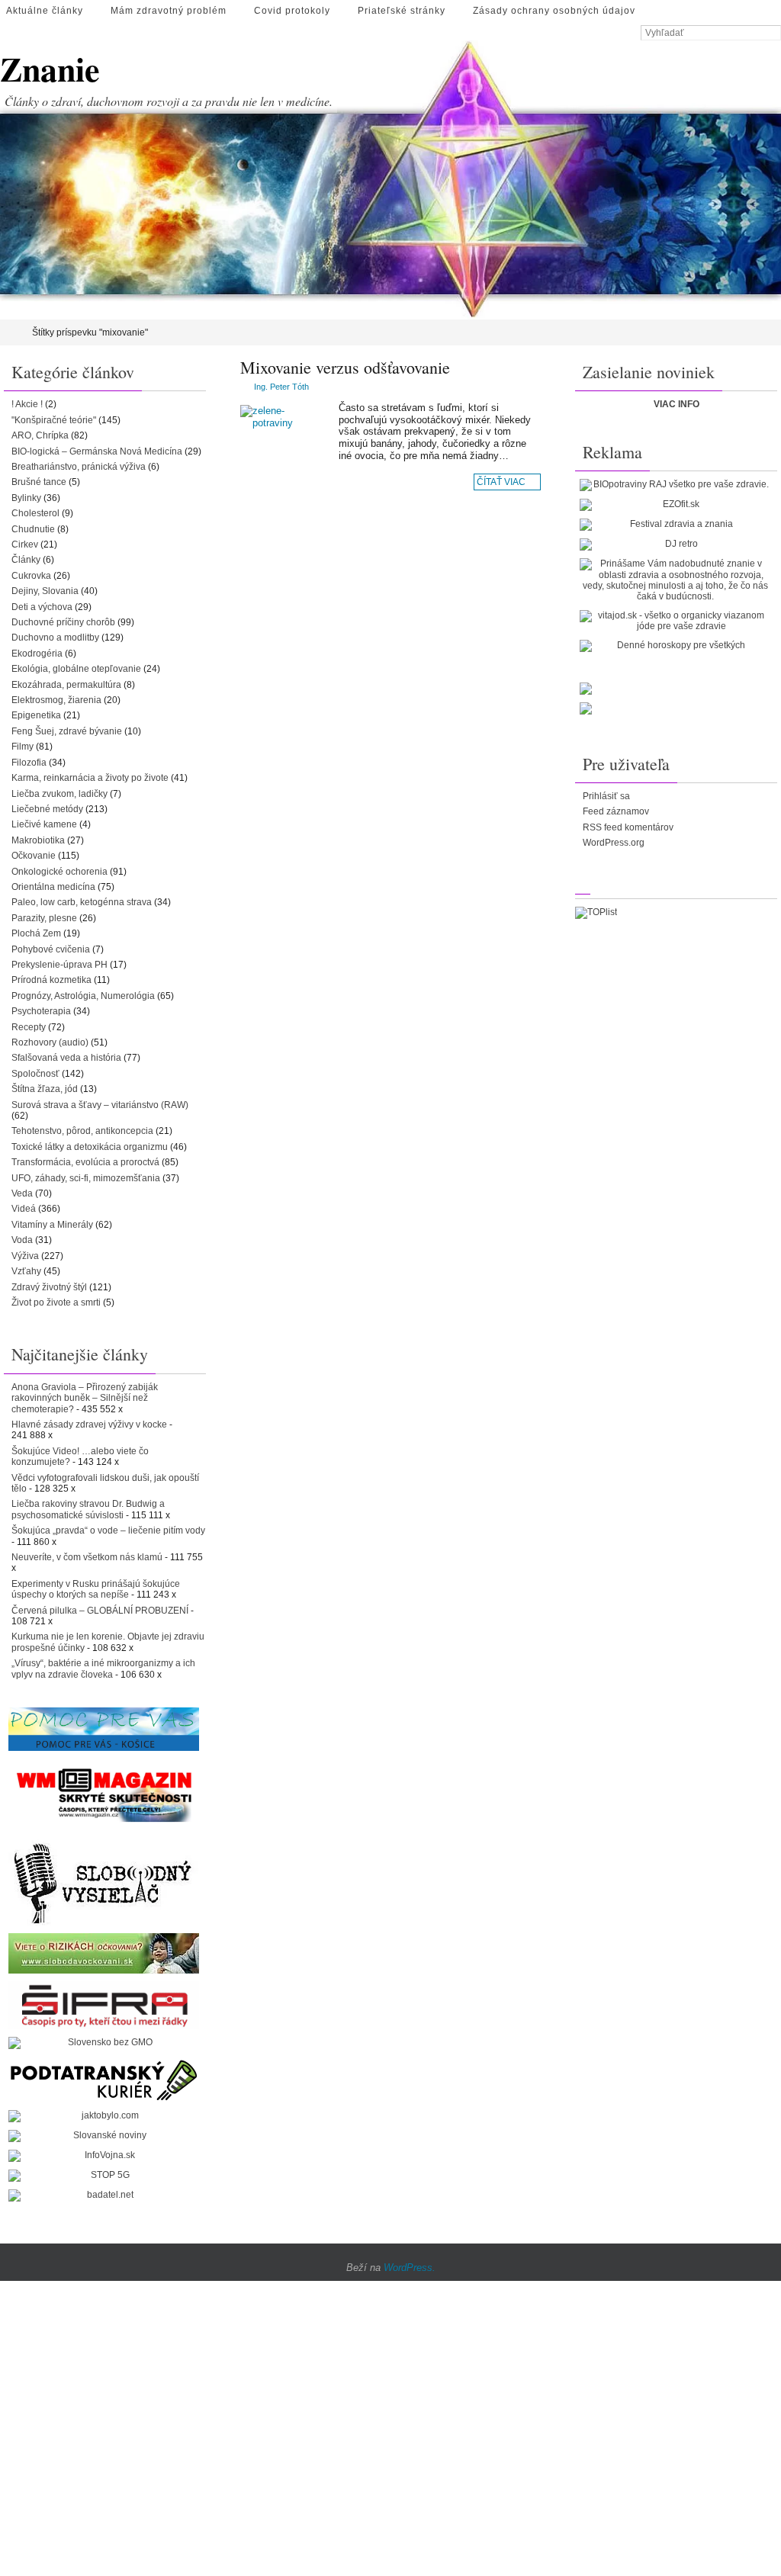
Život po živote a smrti (56, 1302)
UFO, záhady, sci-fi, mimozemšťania (86, 1178)
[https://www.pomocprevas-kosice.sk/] (104, 1729)
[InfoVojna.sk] (104, 2156)
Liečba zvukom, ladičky (59, 794)
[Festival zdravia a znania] (675, 525)
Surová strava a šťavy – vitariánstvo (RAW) (100, 1105)
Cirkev (25, 544)
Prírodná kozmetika (51, 980)
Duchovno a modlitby (55, 638)
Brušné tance (39, 482)
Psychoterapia (41, 1011)
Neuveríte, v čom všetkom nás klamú (87, 1557)
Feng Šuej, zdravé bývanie (67, 731)
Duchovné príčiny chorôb (63, 622)
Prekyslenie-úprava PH (59, 965)
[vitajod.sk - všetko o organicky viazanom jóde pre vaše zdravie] (675, 621)
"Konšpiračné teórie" (54, 420)
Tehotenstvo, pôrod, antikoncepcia (82, 1131)
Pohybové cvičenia (51, 949)
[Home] (10, 332)
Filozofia (29, 763)
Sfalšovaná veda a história (66, 1058)
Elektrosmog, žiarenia (56, 700)
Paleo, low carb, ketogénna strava (82, 902)
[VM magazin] (104, 1794)
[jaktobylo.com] (104, 2116)
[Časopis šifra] (104, 2005)
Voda (22, 1240)
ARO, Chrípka (40, 435)
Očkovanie (34, 856)
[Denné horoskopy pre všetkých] (675, 646)
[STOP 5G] (104, 2176)
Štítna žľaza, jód (45, 1089)
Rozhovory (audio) (50, 1042)
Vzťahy (26, 1271)
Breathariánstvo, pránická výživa (79, 467)
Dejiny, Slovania (45, 591)
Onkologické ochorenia (59, 872)
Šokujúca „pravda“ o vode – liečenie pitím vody (108, 1531)
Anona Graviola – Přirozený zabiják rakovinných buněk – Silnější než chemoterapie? (85, 1398)
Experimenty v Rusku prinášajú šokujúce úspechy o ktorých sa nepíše (96, 1589)
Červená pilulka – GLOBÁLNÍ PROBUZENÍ (100, 1611)
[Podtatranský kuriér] (104, 2080)
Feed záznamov (616, 811)
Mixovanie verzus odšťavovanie (345, 367)
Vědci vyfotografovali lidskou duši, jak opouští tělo (105, 1483)
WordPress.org (614, 843)
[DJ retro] (675, 544)
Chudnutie (33, 529)
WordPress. (410, 2268)
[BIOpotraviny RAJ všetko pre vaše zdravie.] (675, 485)
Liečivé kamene (44, 824)
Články (26, 560)
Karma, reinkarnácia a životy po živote (90, 778)
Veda (22, 1193)
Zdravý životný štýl (49, 1287)
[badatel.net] (104, 2195)
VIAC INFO (677, 404)
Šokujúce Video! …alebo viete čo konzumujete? (80, 1457)
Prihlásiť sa (606, 796)
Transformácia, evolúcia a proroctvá (85, 1162)
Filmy (22, 747)
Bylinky (26, 498)
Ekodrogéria (37, 654)
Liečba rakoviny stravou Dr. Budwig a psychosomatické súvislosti (88, 1509)
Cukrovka (31, 576)
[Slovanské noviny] (104, 2136)
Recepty (29, 1027)
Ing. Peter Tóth (281, 387)
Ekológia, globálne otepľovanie (76, 669)
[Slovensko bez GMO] (104, 2043)
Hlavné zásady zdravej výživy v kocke (89, 1425)
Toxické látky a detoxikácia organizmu (90, 1147)
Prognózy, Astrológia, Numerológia (83, 996)
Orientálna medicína (53, 887)
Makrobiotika (38, 840)
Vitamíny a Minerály (52, 1225)
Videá (24, 1209)
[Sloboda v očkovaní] (104, 1953)
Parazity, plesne (44, 918)
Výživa (25, 1256)
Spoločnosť (35, 1074)
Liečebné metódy (47, 809)
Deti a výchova (42, 607)
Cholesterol (35, 513)
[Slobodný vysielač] (104, 1881)
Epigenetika (36, 715)
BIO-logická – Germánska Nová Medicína (97, 451)
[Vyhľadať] (773, 34)
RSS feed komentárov (628, 827)
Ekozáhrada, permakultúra (66, 685)
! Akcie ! (27, 404)
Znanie (50, 69)
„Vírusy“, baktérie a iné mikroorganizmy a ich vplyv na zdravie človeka (103, 1669)
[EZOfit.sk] (675, 505)
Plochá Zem (36, 933)
